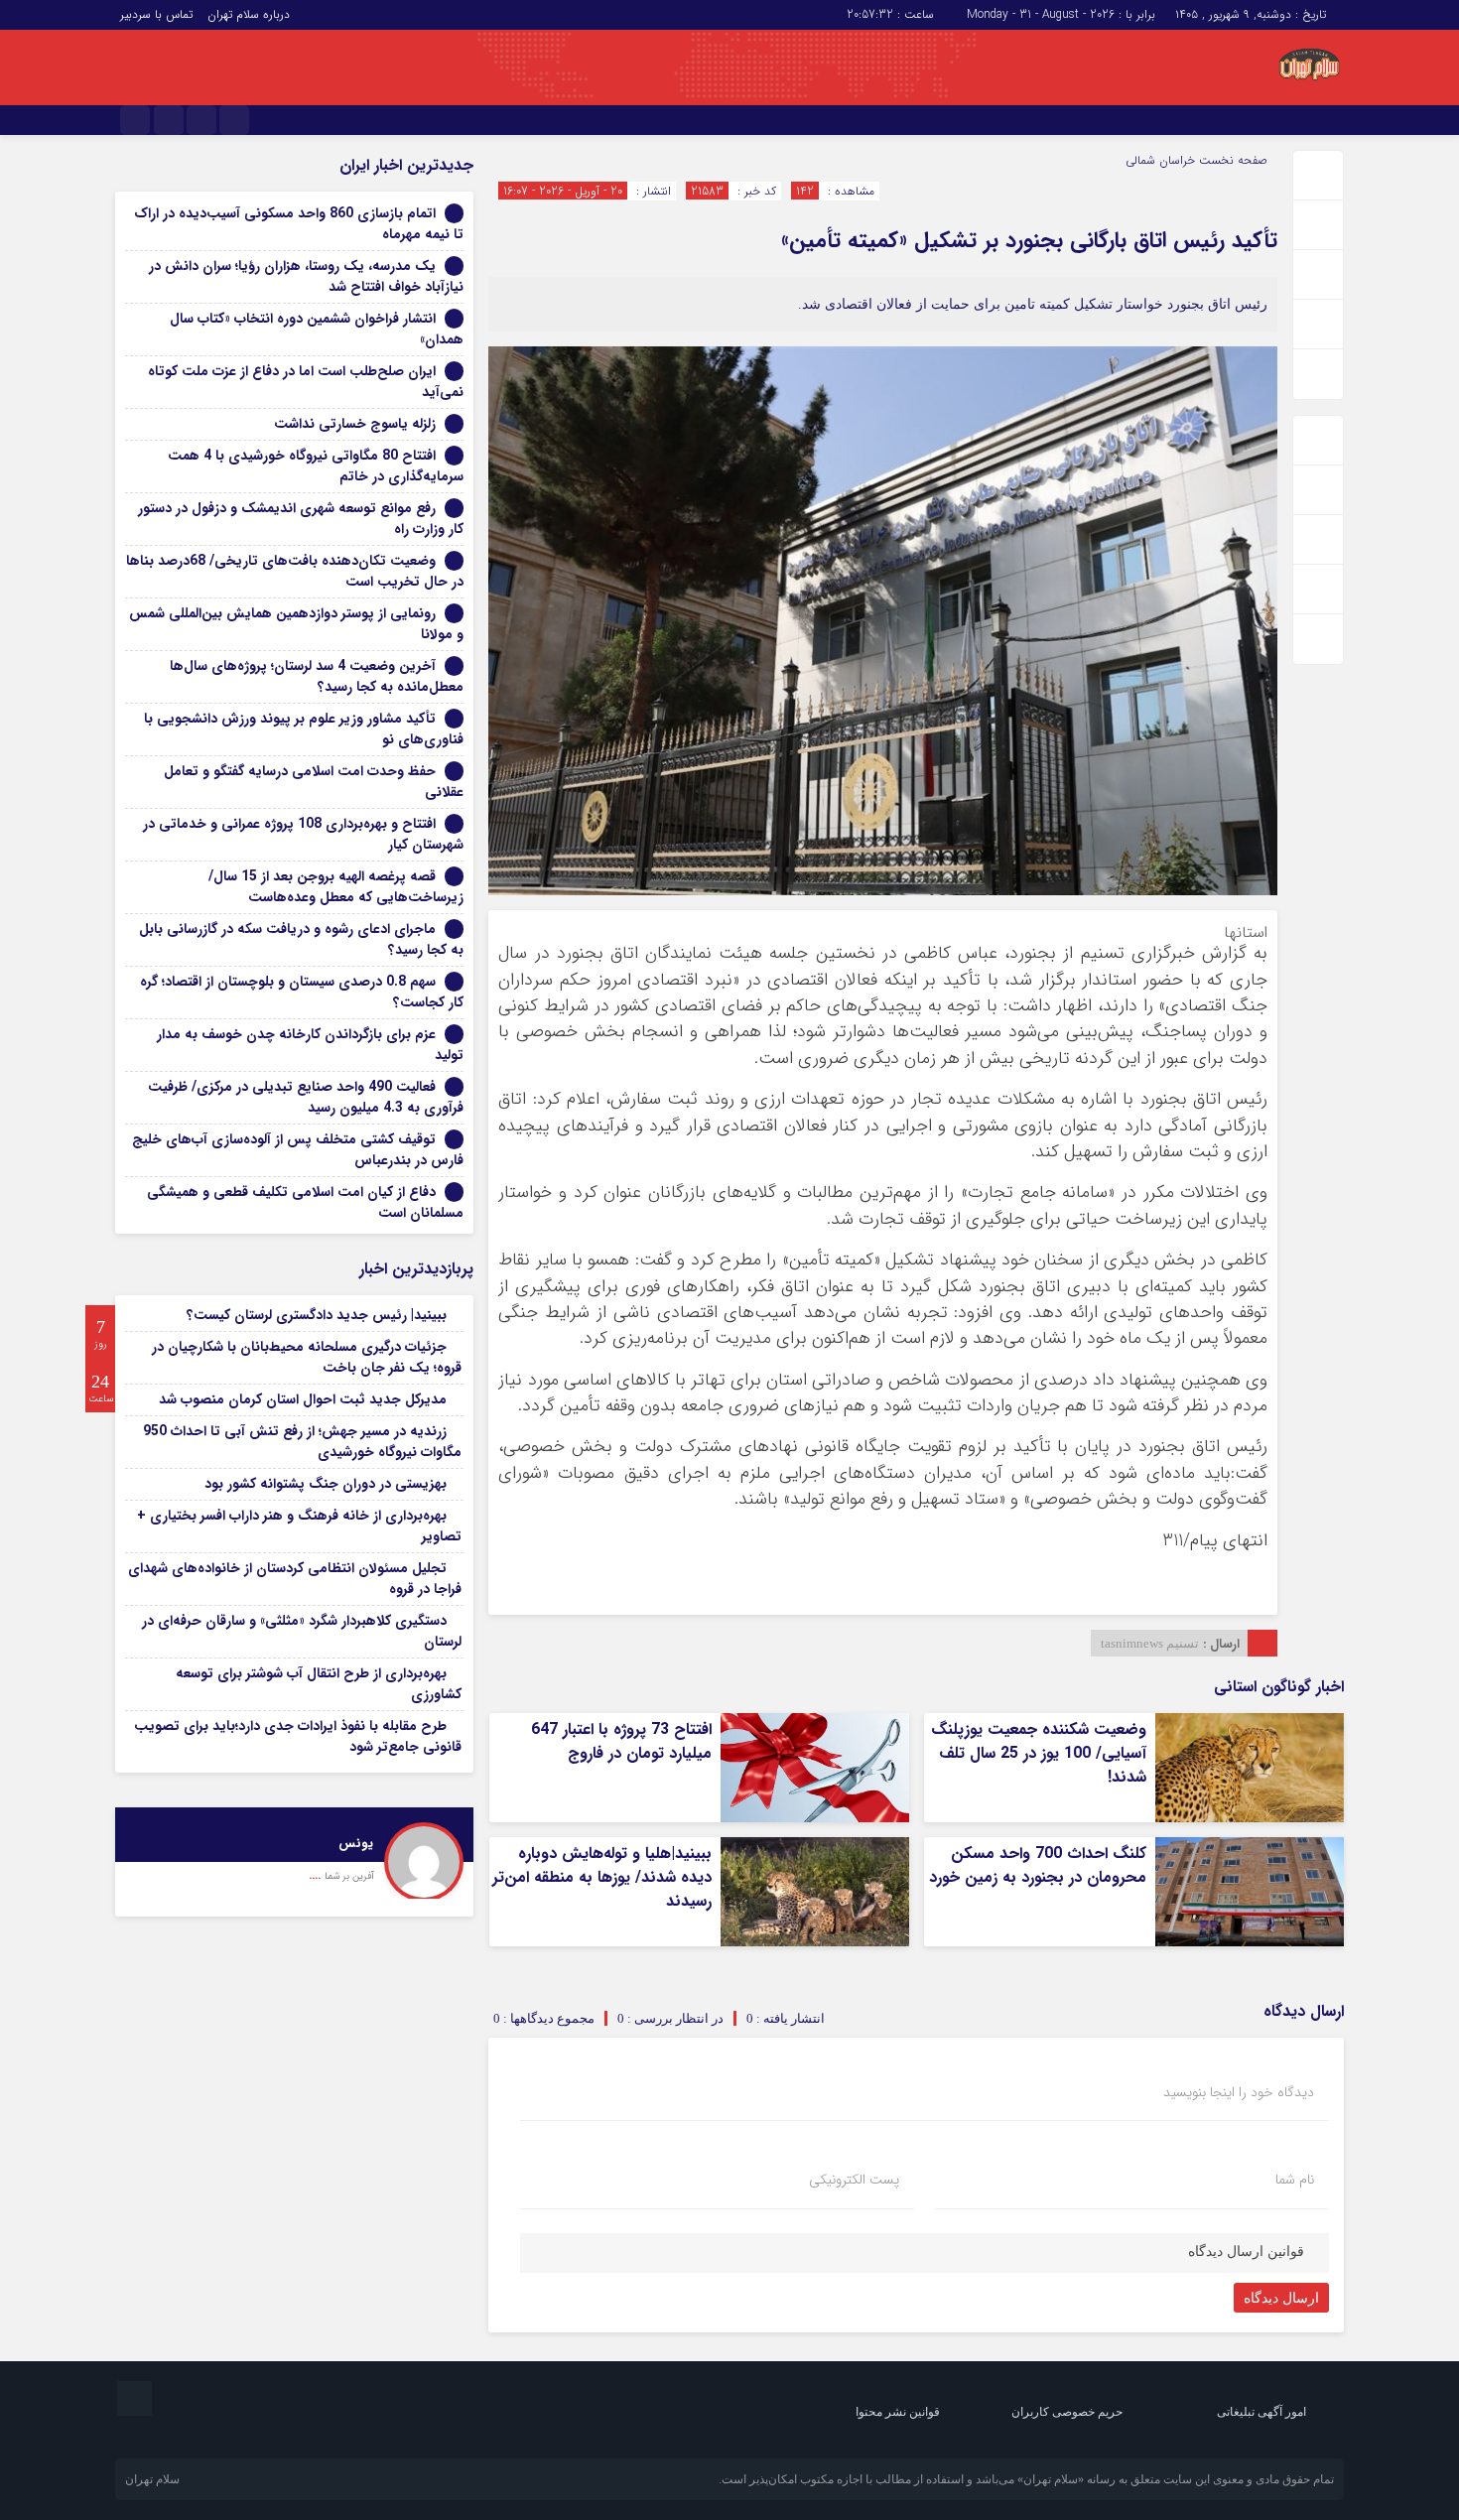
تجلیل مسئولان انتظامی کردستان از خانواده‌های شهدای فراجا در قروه (295, 1579)
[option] (294, 1853)
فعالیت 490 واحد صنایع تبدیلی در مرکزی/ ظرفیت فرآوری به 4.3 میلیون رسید (306, 1097)
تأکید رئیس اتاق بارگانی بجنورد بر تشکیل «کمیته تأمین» (1029, 240)
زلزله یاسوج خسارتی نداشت (355, 424)
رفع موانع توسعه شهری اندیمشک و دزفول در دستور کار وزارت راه (301, 519)
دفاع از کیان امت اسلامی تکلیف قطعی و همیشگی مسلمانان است (305, 1202)
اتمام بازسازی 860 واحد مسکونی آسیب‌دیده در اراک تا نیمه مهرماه (299, 224)
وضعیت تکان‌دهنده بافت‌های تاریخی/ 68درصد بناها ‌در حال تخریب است (295, 571)
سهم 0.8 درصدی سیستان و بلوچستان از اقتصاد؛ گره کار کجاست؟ (302, 992)
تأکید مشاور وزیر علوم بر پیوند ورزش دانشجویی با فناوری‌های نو (304, 729)
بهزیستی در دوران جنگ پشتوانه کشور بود (326, 1484)
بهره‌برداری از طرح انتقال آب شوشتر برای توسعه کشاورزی (319, 1684)
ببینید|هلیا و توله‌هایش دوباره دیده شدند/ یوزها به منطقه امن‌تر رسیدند (602, 1877)
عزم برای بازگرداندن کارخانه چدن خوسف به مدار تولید (310, 1045)
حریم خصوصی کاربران (1067, 2412)
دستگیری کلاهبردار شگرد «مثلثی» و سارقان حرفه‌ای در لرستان (302, 1631)
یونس (356, 1844)
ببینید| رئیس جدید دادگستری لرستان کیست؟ (317, 1315)
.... (317, 1875)
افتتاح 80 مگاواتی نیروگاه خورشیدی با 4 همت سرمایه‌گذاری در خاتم (316, 466)
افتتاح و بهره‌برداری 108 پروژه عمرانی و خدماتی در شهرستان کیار (303, 834)
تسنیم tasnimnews (1150, 1643)
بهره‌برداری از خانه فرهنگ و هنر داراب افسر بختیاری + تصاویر (299, 1526)
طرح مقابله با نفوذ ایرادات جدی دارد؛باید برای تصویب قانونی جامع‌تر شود (298, 1736)
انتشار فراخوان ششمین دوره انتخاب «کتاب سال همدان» (317, 329)
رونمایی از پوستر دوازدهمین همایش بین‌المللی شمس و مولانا (296, 624)
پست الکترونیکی (854, 2180)
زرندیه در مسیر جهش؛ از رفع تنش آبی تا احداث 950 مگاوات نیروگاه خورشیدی (302, 1442)
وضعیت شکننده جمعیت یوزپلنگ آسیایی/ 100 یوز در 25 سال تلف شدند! (1039, 1753)
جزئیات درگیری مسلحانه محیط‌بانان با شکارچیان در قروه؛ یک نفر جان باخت (307, 1357)
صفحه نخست (1231, 160)
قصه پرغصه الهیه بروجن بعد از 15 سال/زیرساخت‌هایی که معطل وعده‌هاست (336, 887)
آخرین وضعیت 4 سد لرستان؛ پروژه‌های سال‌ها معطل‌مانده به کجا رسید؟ (317, 676)
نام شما (1295, 2180)
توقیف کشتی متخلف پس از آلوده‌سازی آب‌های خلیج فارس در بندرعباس (298, 1150)
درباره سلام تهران (249, 14)
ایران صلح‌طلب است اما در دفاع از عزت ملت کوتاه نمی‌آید (306, 382)
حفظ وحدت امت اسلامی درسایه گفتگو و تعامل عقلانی (314, 782)
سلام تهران (152, 2479)
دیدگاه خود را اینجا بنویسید (1239, 2092)
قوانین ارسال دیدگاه (1246, 2252)
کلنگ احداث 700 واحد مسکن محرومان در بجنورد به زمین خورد (1038, 1865)
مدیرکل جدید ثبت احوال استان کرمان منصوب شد (303, 1399)
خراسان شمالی (1160, 160)
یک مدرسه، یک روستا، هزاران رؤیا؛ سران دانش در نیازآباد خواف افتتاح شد (306, 276)
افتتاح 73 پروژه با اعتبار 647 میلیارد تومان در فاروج (621, 1741)
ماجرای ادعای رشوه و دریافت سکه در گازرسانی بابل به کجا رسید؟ (301, 939)
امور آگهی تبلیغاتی (1261, 2412)
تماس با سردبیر (156, 14)
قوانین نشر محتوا (898, 2412)
